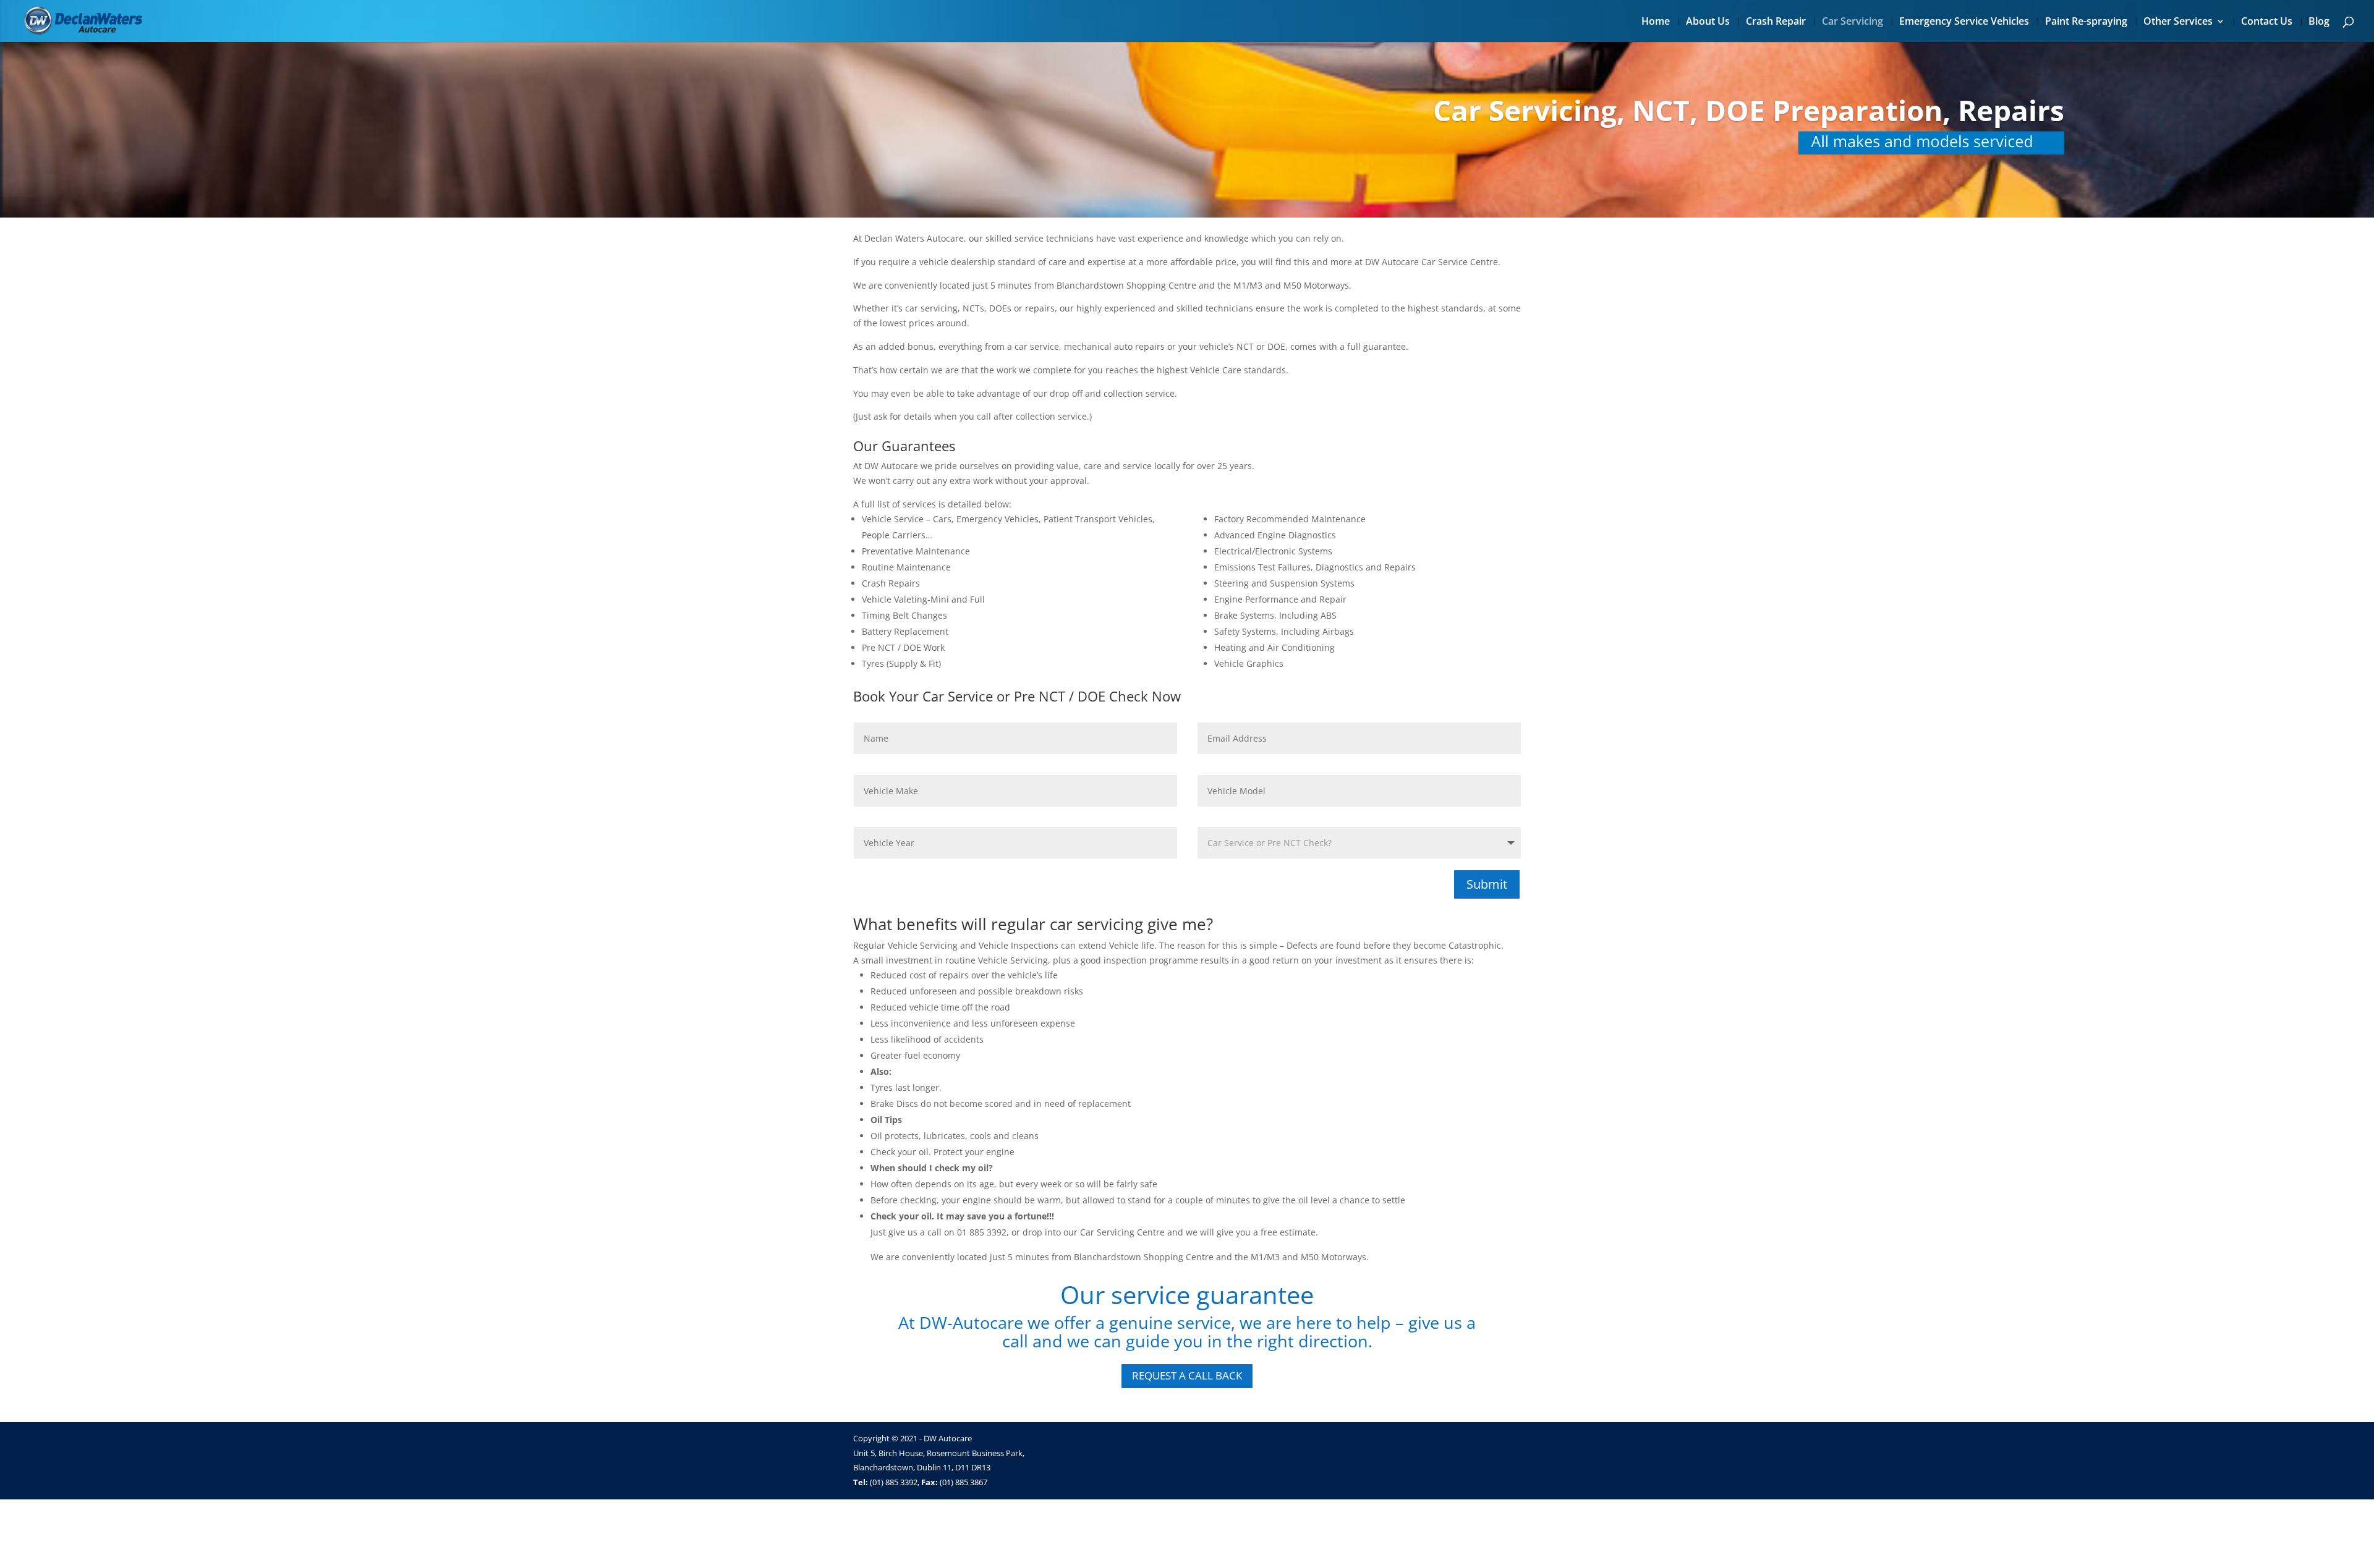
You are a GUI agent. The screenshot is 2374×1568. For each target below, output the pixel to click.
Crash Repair (1776, 22)
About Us (1708, 22)
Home (1656, 22)
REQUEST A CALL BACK (1187, 1375)
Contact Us (2267, 22)
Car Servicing (1853, 22)
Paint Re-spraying (2086, 22)
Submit (1487, 884)
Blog (2319, 22)
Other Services (2178, 22)
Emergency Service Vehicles (1964, 22)
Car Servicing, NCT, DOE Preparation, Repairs (1749, 110)
